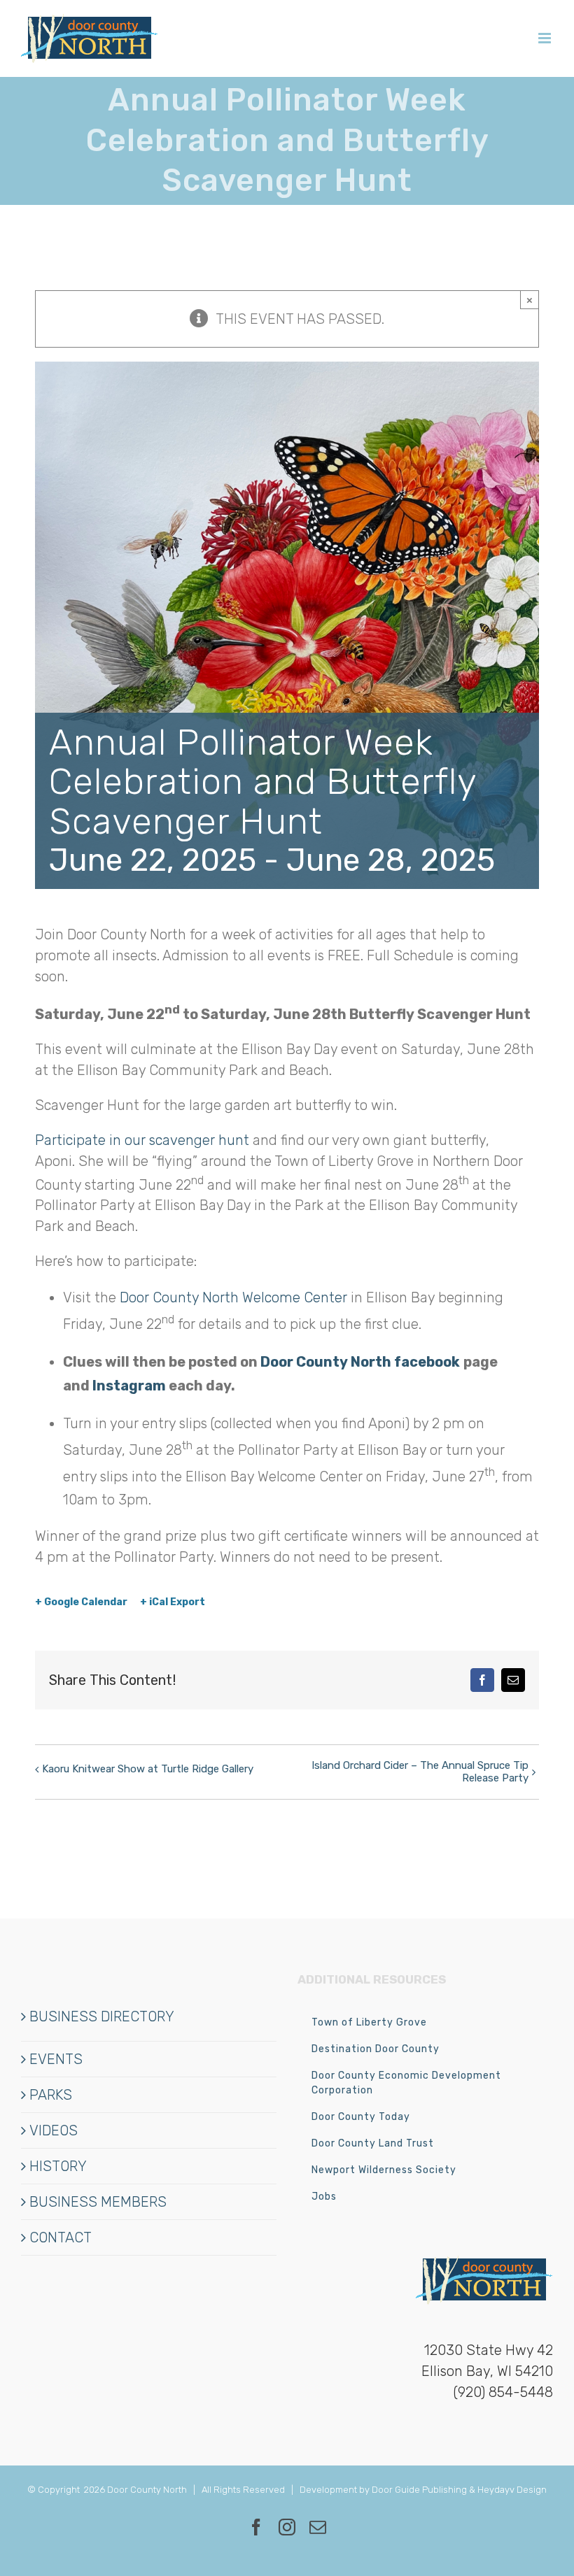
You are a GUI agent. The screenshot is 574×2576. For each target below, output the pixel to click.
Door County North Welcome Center (233, 1297)
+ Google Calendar (81, 1602)
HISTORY (58, 2166)
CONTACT (61, 2237)
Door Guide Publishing (419, 2490)
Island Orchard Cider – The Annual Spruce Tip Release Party (420, 1772)
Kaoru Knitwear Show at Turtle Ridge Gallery (148, 1769)
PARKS (51, 2095)
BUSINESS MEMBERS (98, 2202)
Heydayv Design (512, 2490)
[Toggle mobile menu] (546, 38)
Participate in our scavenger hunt (142, 1140)
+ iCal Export (173, 1602)
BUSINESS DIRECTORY (102, 2016)
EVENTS (56, 2059)
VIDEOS (54, 2130)
